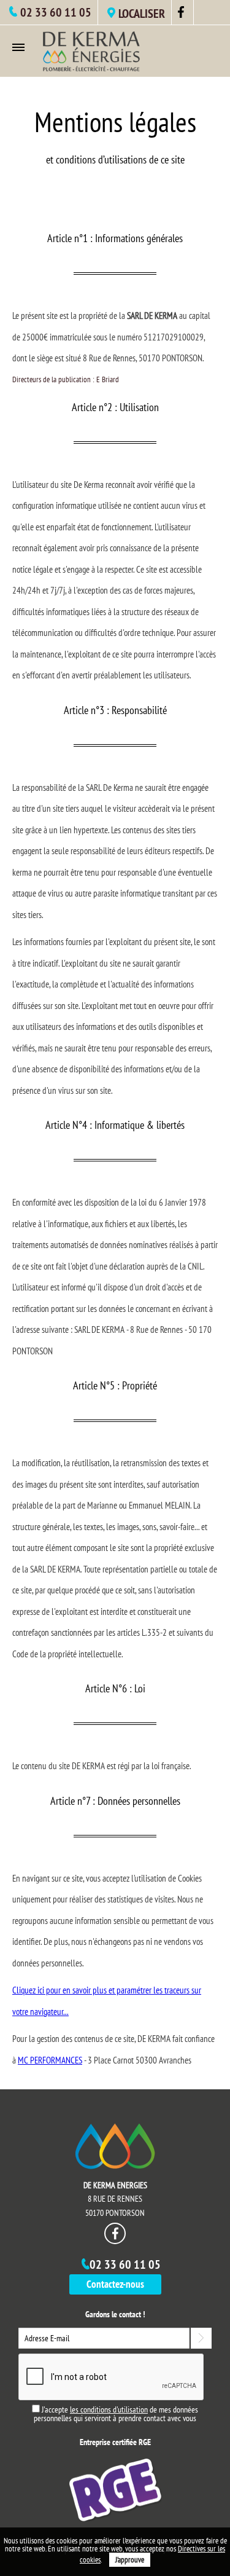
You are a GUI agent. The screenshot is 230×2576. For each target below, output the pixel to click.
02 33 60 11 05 (56, 12)
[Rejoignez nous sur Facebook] (182, 15)
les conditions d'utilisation (109, 2409)
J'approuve (130, 2560)
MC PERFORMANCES (50, 2060)
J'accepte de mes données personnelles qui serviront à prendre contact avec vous (116, 2414)
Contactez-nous (115, 2284)
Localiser (142, 14)
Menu (21, 47)
